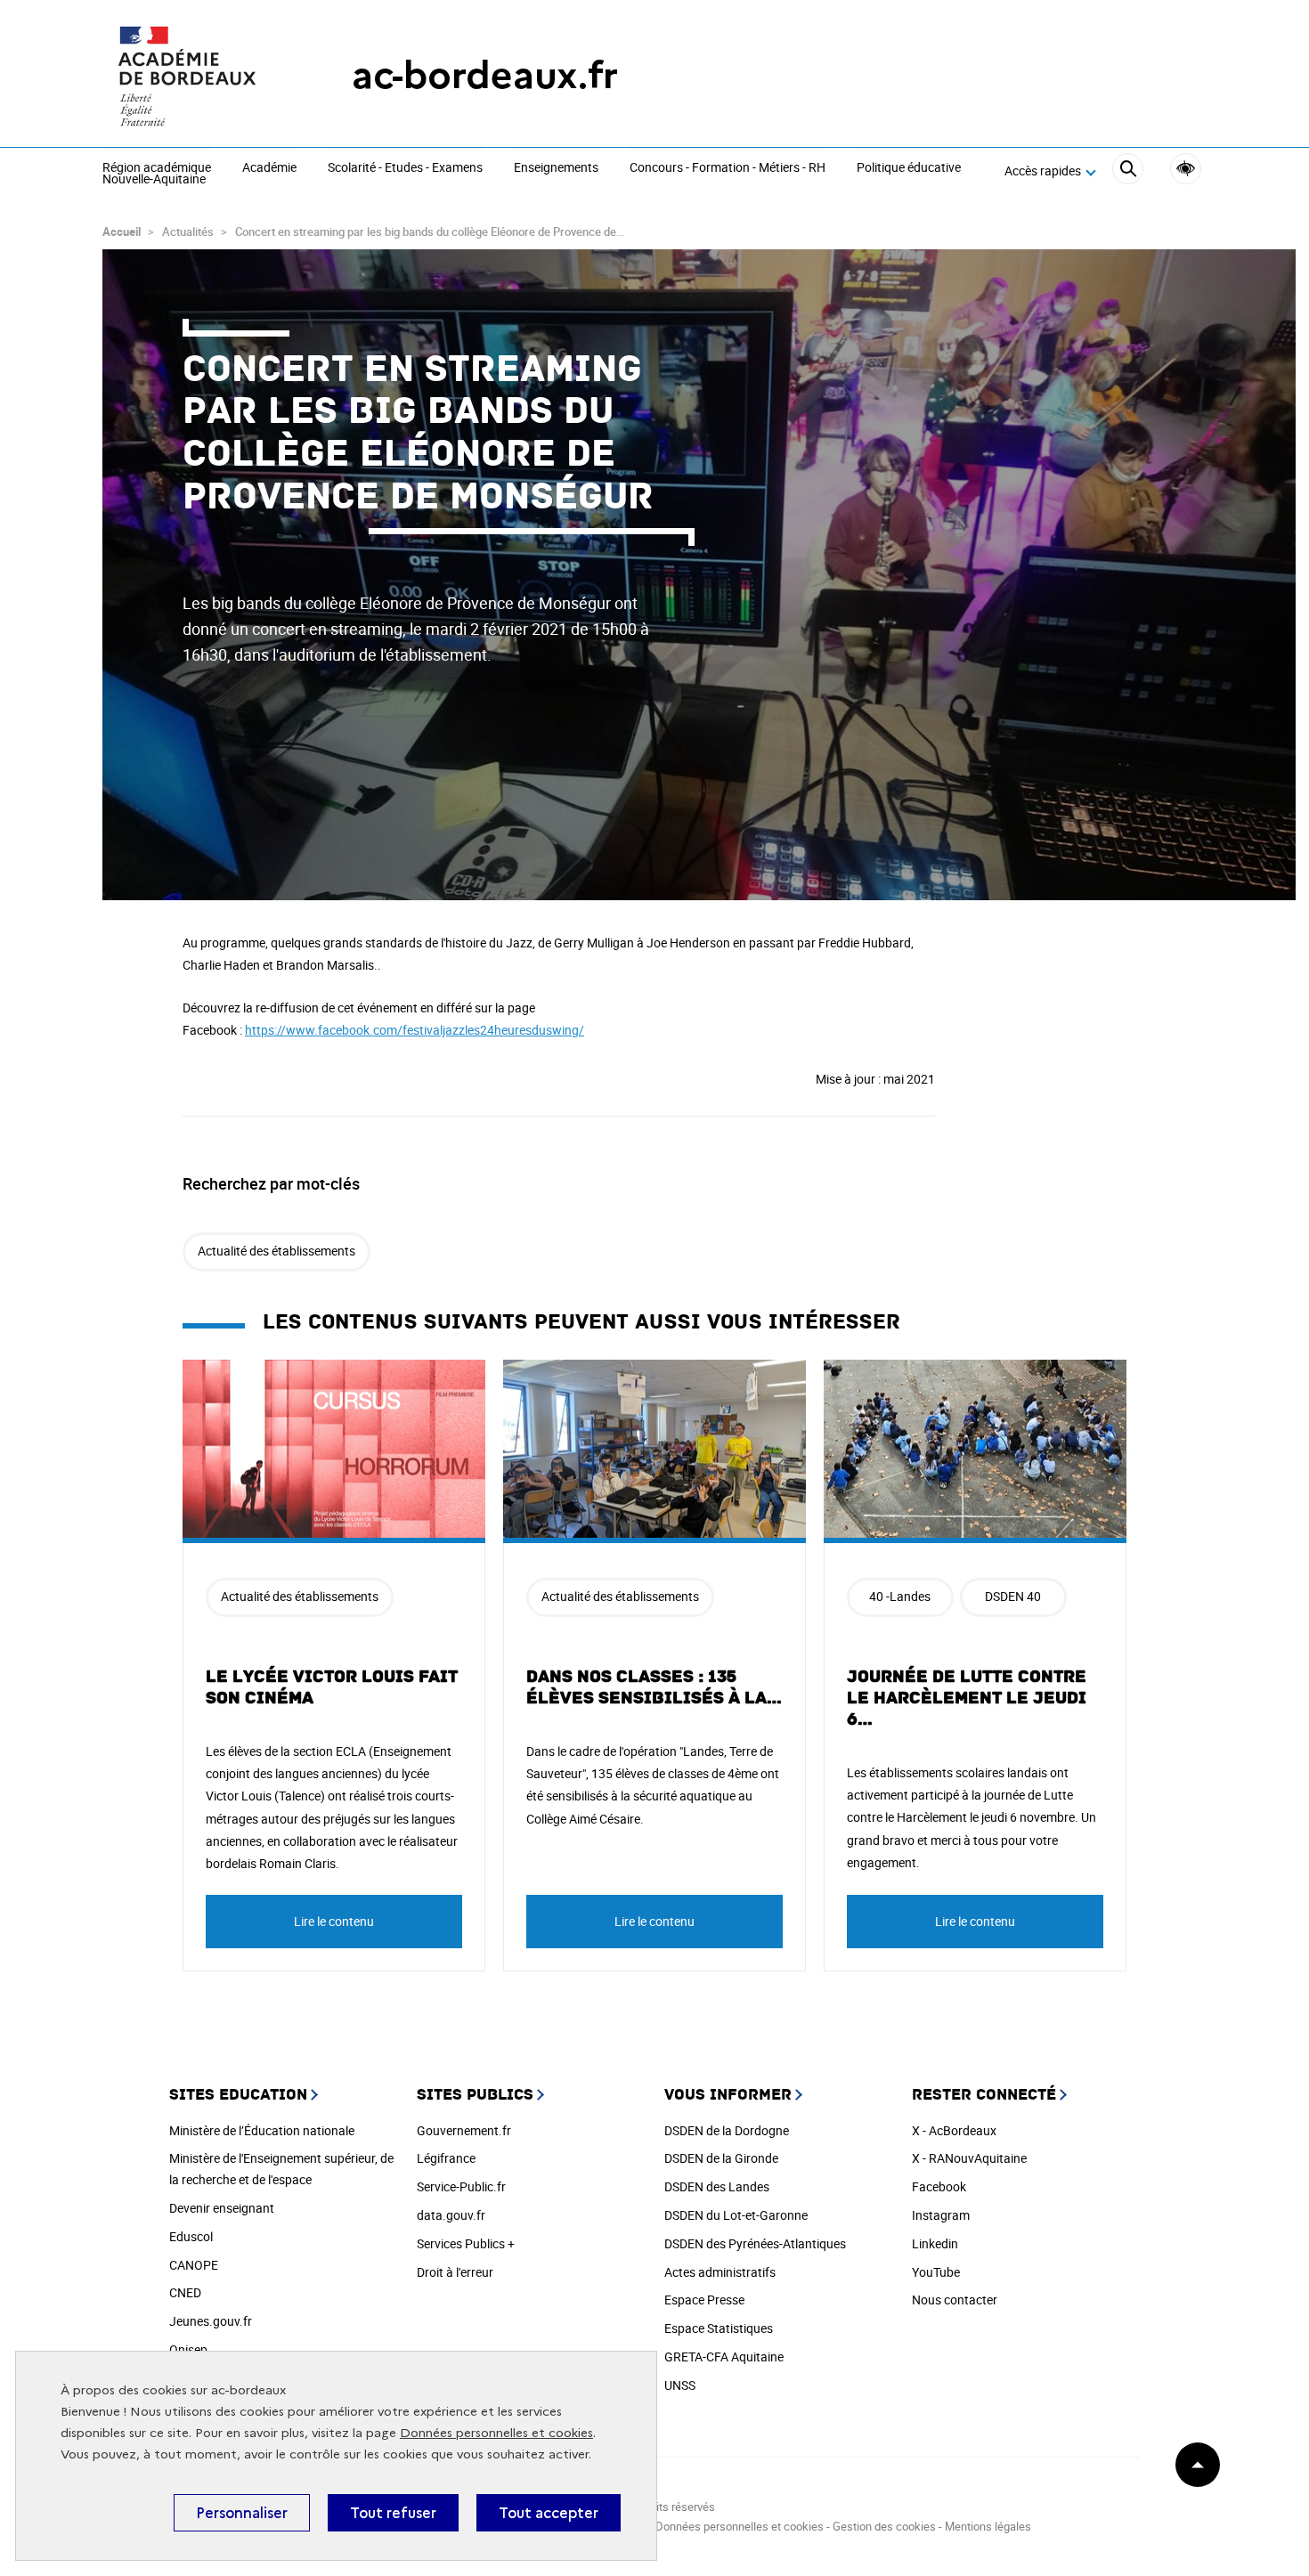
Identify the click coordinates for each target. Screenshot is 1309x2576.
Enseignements (556, 168)
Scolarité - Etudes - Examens (405, 168)
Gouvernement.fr (464, 2130)
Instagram (941, 2215)
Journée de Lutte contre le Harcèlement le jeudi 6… (967, 1698)
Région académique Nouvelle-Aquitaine (157, 174)
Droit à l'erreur (455, 2272)
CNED (185, 2292)
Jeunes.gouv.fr (211, 2321)
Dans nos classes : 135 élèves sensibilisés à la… (654, 1687)
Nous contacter (955, 2300)
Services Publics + (466, 2243)
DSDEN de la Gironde (721, 2158)
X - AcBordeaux (954, 2130)
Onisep (188, 2349)
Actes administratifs (720, 2272)
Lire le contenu (334, 1921)
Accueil (122, 232)
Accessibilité (1186, 169)
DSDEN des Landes (717, 2186)
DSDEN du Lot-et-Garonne (736, 2215)
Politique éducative (909, 168)
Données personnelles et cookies (496, 2433)
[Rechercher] (1128, 171)
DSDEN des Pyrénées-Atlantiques (755, 2243)
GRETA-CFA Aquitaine (724, 2357)
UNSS (680, 2385)
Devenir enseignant (222, 2208)
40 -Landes (900, 1596)
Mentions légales (988, 2526)
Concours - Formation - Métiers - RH (728, 168)
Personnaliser (242, 2513)
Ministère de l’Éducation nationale (262, 2130)
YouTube (936, 2272)
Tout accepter (549, 2513)
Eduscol (191, 2236)
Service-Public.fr (461, 2186)
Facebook (939, 2186)
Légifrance (446, 2158)
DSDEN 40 (1013, 1596)
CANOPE (194, 2265)
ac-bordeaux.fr (485, 75)
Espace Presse (704, 2300)
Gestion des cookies (884, 2526)
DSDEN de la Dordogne (727, 2130)
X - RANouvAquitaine (969, 2158)
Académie (269, 168)
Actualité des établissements (276, 1251)
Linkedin (935, 2243)
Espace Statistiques (719, 2328)
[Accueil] (191, 76)
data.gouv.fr (451, 2215)
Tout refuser (393, 2513)
